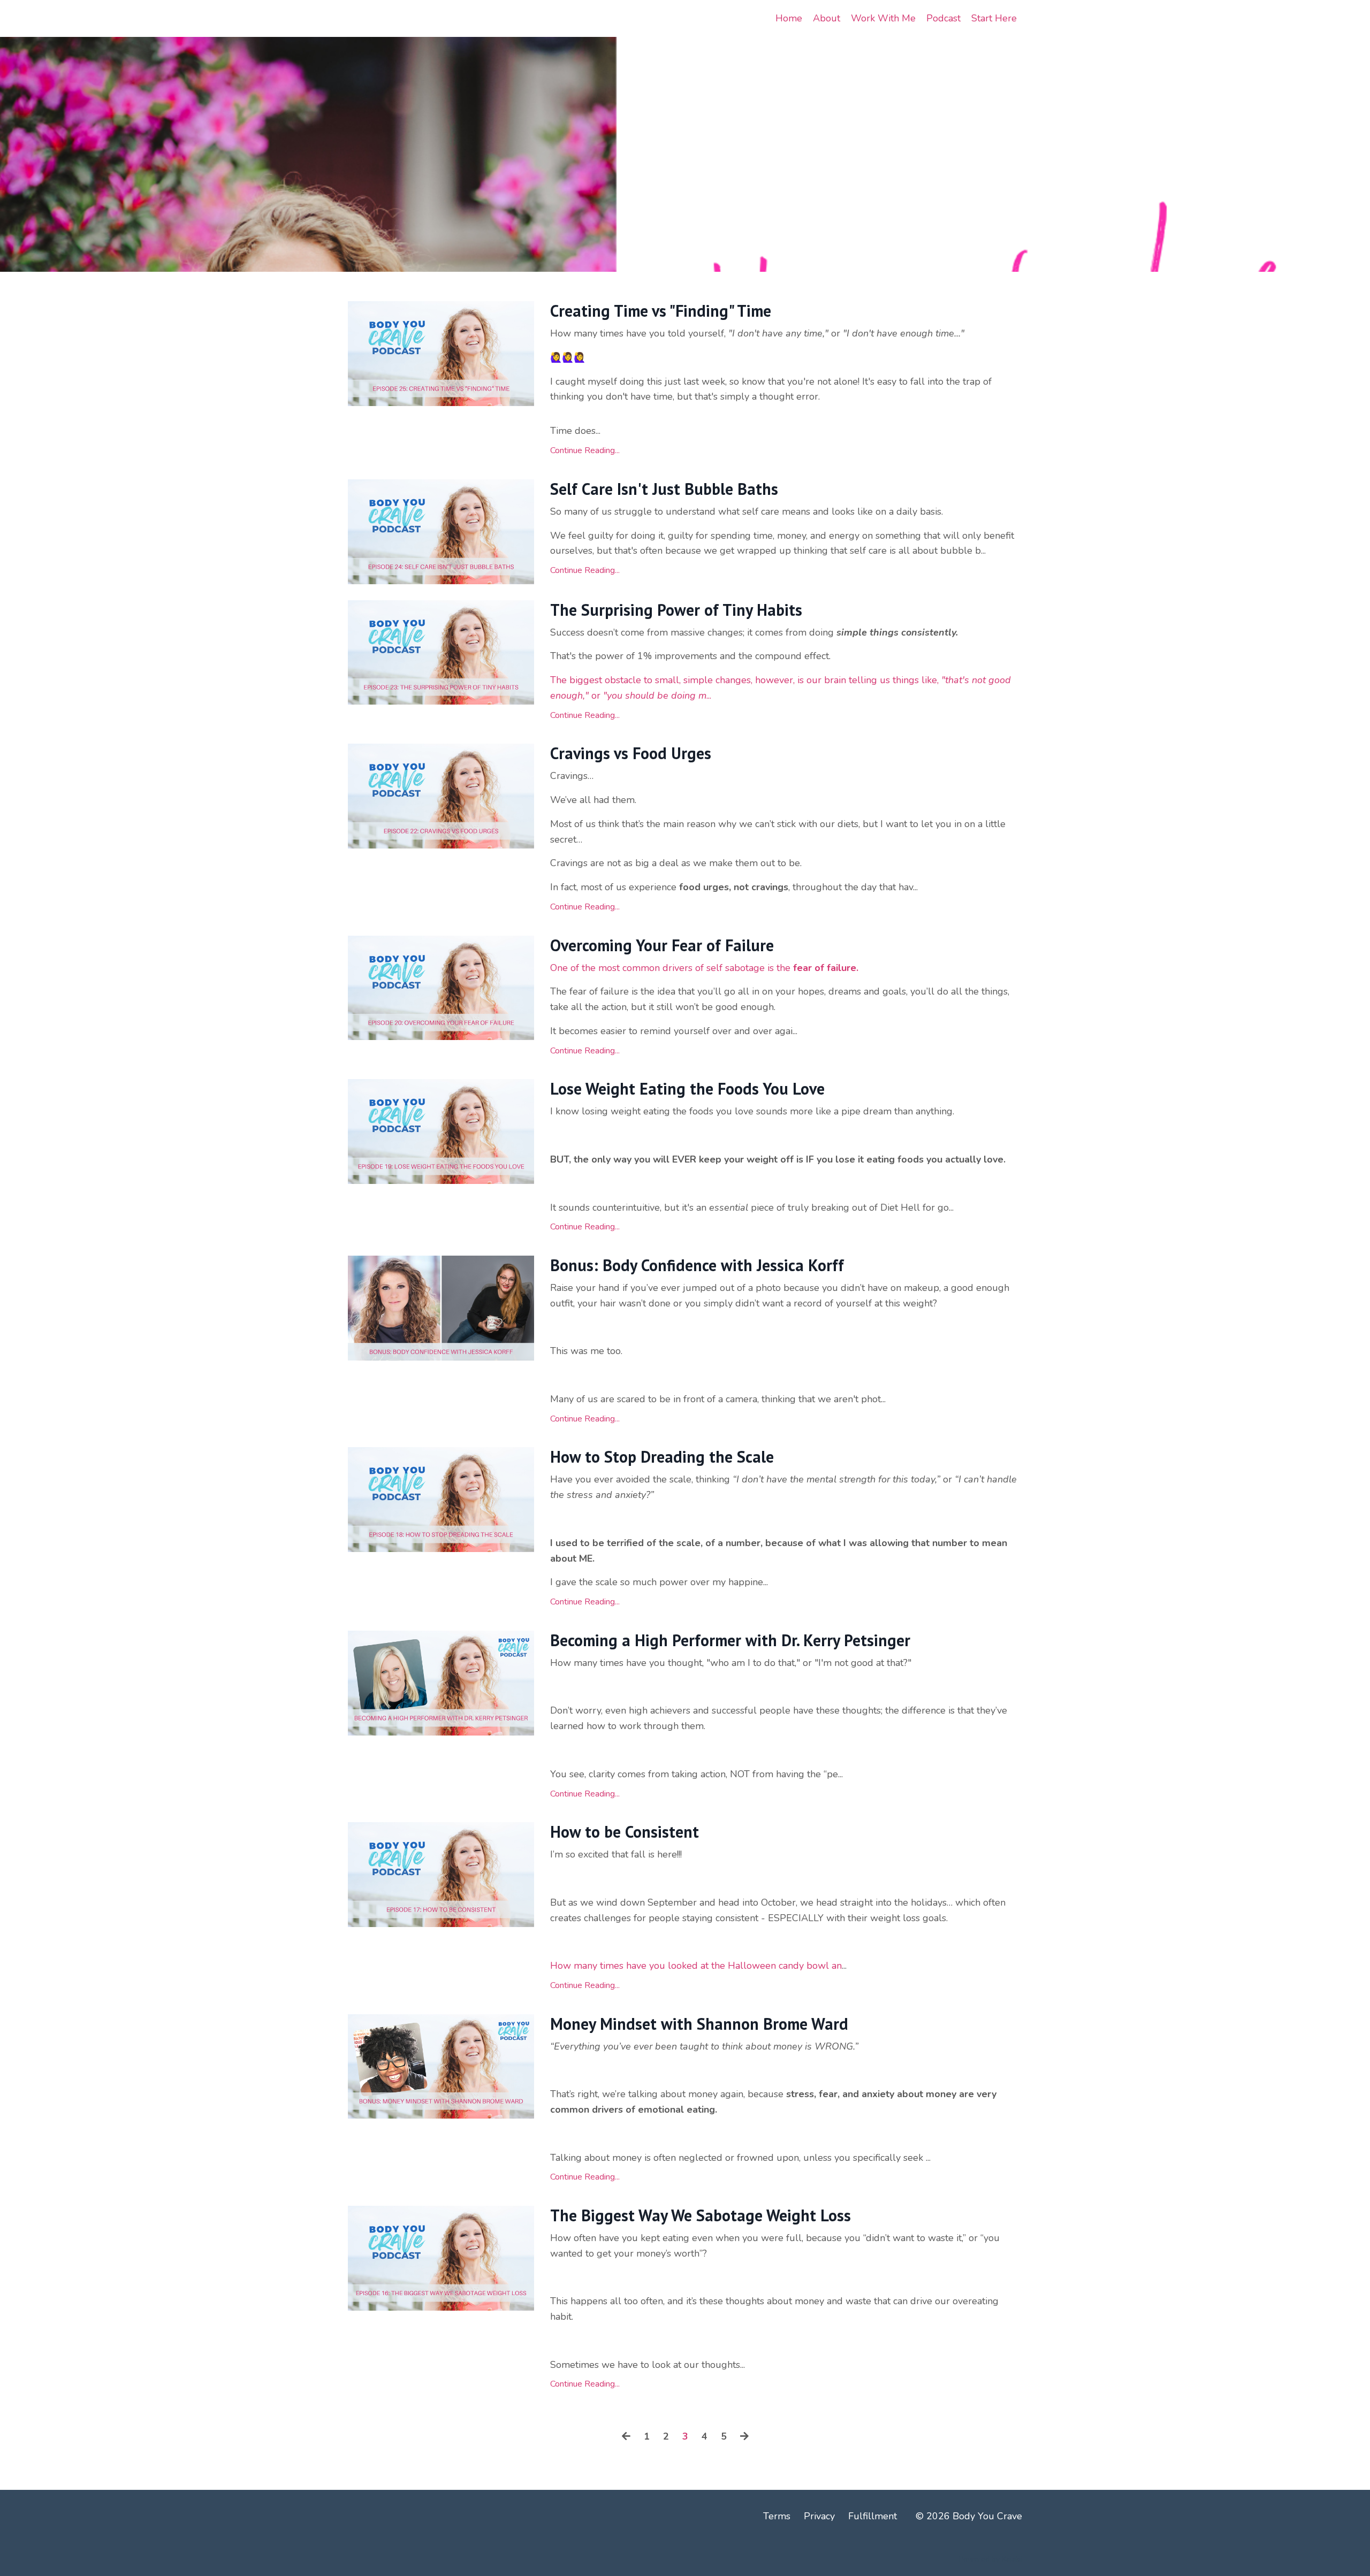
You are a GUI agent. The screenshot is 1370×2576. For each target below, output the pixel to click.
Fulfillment (873, 2516)
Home (789, 18)
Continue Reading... (585, 450)
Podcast (943, 18)
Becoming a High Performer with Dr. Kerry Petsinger (730, 1640)
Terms (777, 2516)
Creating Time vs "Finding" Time (661, 311)
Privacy (819, 2516)
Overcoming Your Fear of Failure (662, 945)
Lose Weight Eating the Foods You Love (687, 1089)
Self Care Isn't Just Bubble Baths (664, 489)
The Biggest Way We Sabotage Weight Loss (701, 2215)
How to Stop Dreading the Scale (662, 1457)
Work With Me (883, 18)
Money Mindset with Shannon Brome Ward (699, 2024)
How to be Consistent (625, 1832)
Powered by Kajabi (991, 2559)
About (827, 18)
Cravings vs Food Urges (631, 753)
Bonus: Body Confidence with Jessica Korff (697, 1265)
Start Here (994, 18)
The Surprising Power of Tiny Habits (676, 610)
